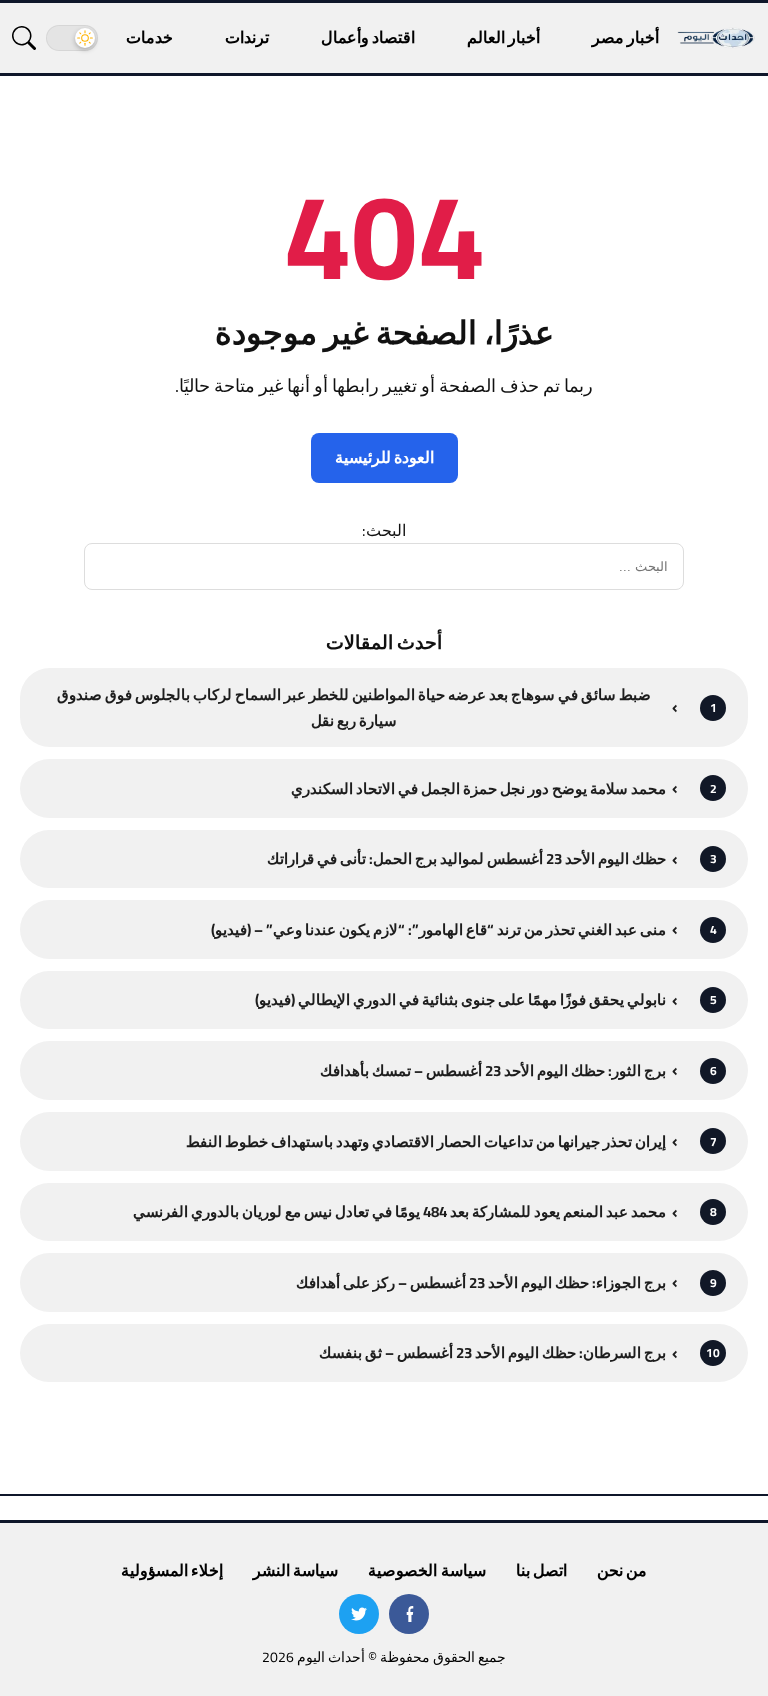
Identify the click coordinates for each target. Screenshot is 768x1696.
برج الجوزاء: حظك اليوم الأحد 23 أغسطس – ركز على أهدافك (481, 1282)
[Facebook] (409, 1614)
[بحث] (24, 38)
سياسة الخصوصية (426, 1570)
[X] (359, 1614)
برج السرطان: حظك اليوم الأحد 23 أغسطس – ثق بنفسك (492, 1352)
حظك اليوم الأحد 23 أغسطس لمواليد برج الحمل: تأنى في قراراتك (466, 858)
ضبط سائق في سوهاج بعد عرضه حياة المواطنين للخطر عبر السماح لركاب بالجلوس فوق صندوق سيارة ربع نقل (354, 707)
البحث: (384, 530)
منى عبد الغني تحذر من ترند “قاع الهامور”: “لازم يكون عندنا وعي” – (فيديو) (438, 929)
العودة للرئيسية (384, 457)
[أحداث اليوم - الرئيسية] (716, 37)
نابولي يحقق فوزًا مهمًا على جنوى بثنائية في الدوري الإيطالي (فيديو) (460, 999)
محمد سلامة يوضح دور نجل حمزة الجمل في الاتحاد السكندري (478, 788)
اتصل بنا (541, 1570)
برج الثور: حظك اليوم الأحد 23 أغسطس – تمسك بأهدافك (493, 1070)
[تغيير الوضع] (72, 38)
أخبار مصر (625, 37)
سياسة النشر (295, 1570)
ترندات (247, 37)
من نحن (622, 1570)
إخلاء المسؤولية (172, 1570)
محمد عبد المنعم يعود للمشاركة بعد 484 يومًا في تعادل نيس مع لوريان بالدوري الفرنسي (399, 1211)
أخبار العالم (503, 37)
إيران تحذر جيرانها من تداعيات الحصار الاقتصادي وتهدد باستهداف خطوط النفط (426, 1141)
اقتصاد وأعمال (368, 37)
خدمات (149, 37)
